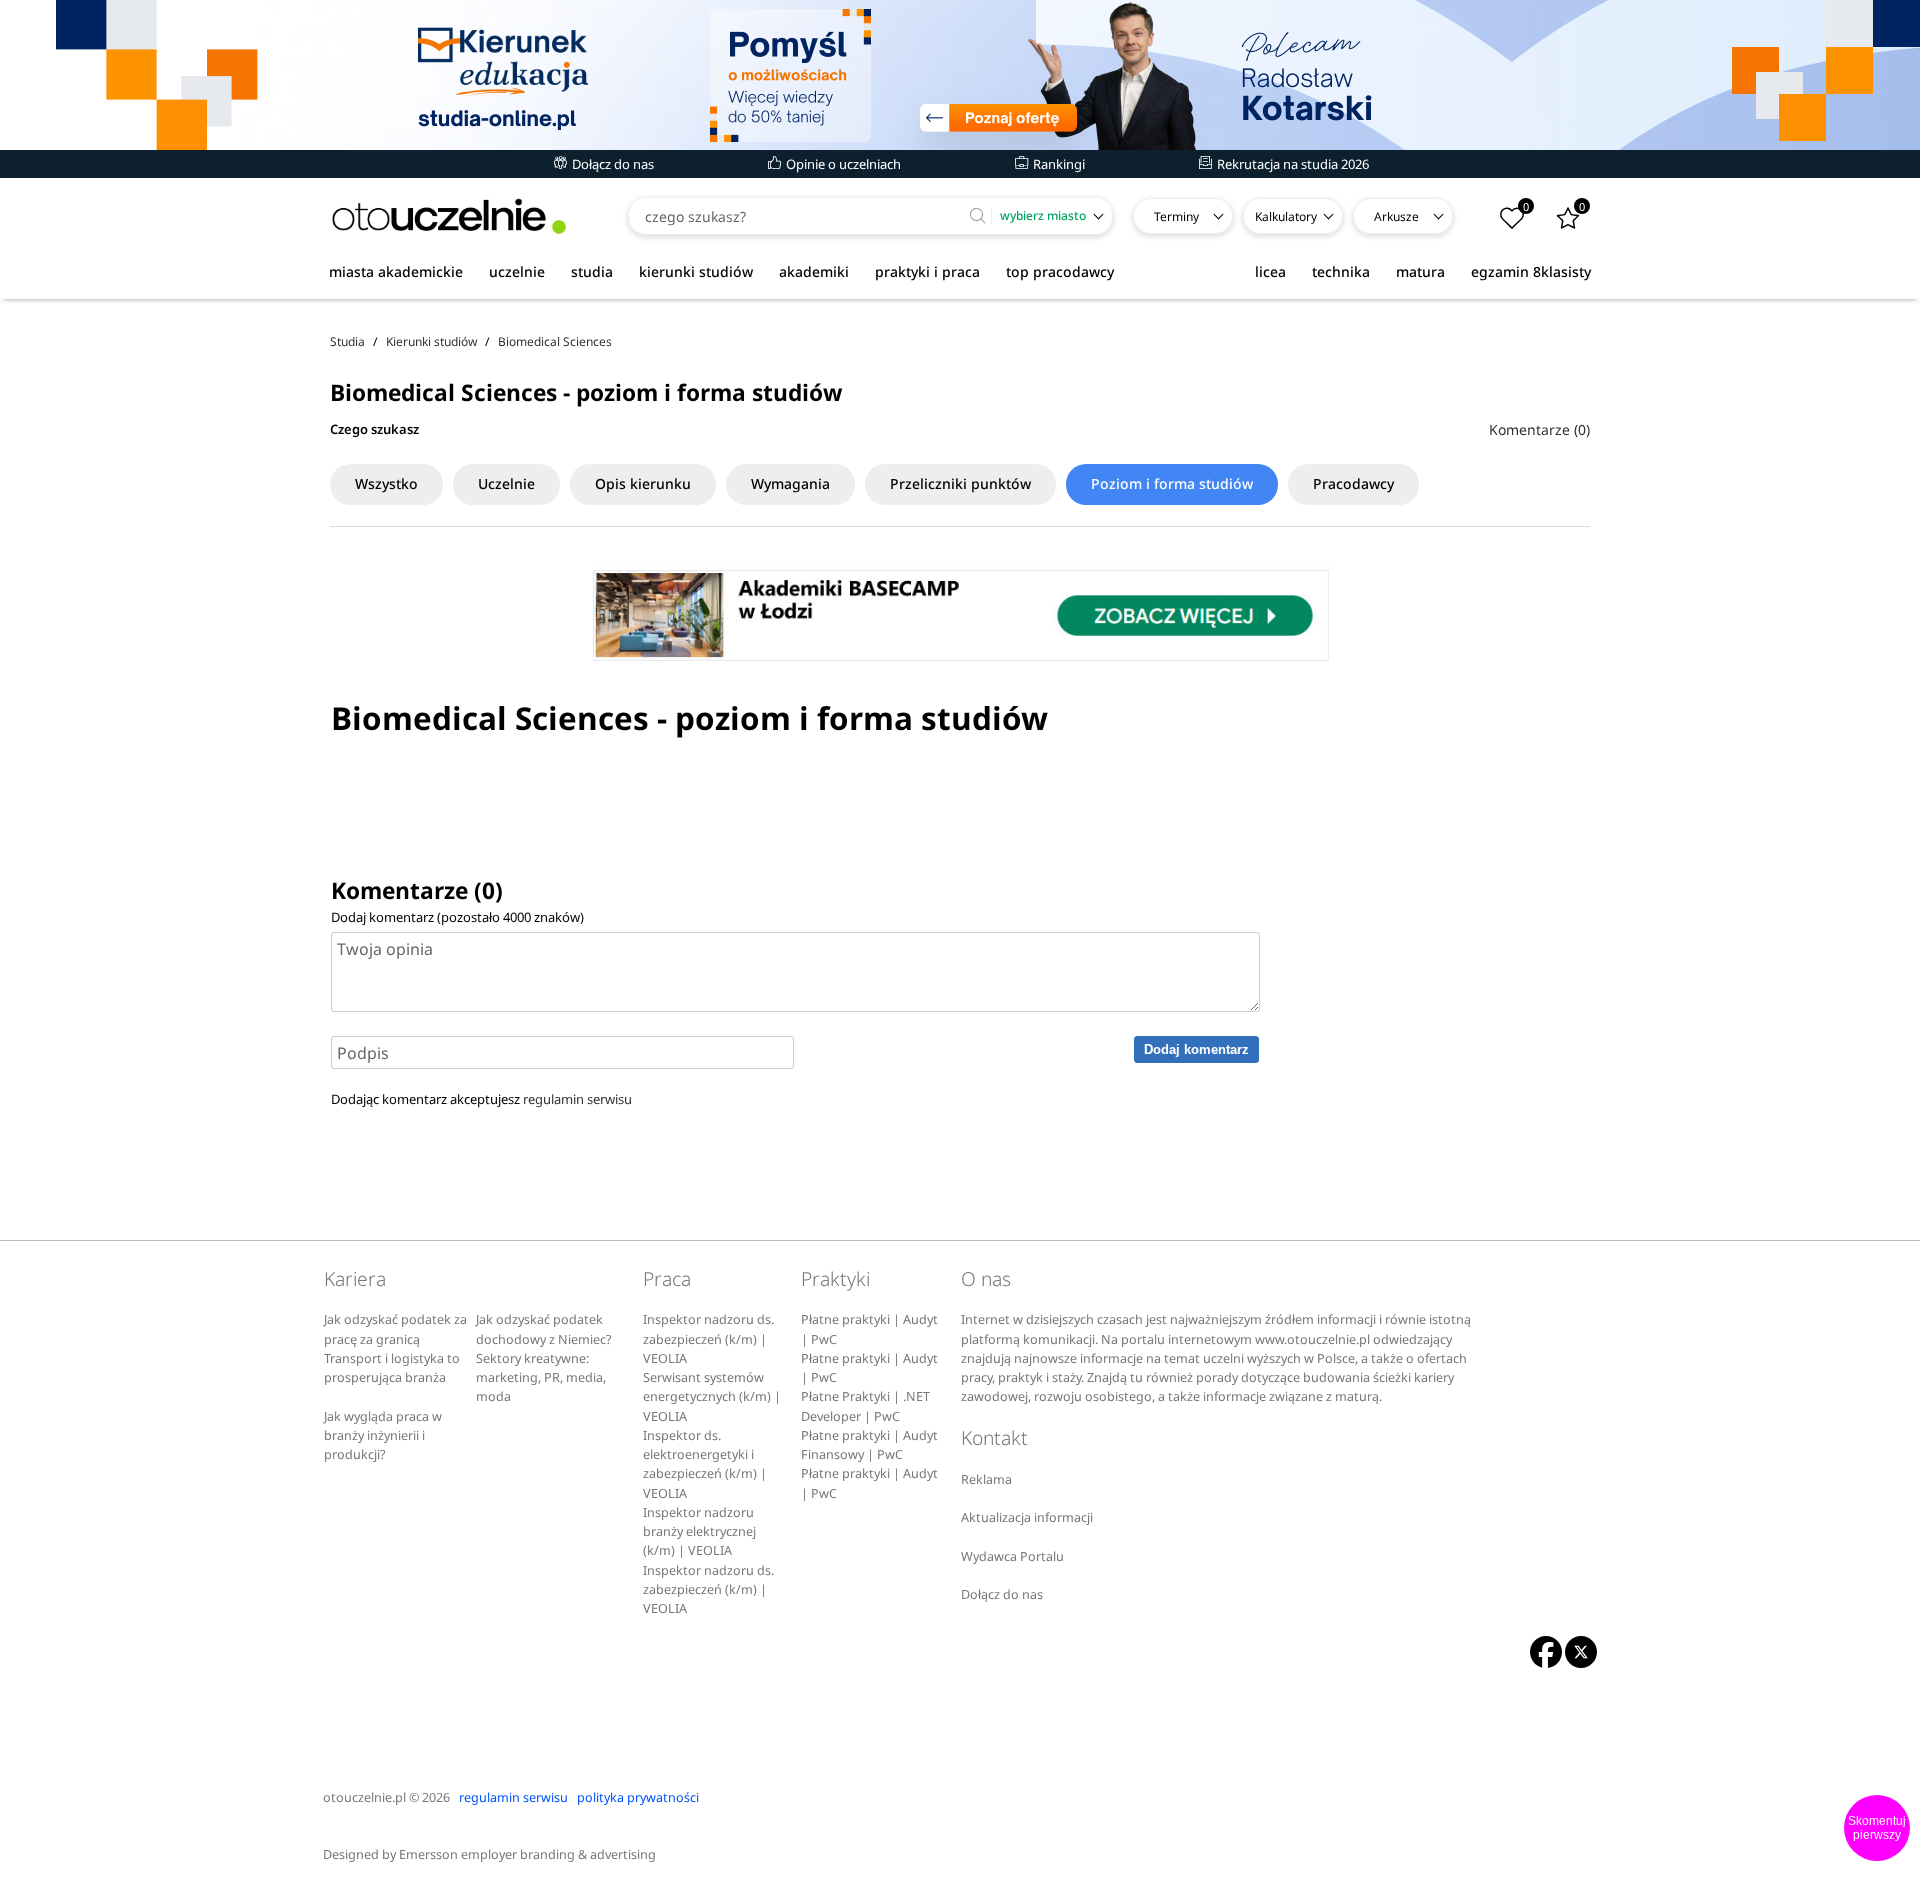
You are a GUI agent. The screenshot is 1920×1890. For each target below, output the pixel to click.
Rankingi (1057, 164)
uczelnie (517, 271)
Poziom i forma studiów (1172, 483)
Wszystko (386, 483)
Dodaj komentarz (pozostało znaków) (457, 917)
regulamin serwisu (577, 1099)
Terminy (1176, 216)
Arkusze (1396, 216)
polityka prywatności (638, 1797)
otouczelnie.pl (364, 1797)
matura (1420, 271)
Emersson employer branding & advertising (527, 1854)
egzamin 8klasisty (1531, 271)
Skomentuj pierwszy (1877, 1828)
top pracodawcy (1060, 271)
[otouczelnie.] (449, 216)
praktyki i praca (927, 271)
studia (592, 271)
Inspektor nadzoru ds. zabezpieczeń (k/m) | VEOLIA (708, 1339)
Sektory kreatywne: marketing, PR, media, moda (541, 1378)
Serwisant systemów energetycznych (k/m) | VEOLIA (712, 1397)
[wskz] (960, 75)
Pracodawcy (1353, 483)
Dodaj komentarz (1196, 1049)
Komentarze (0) (1539, 429)
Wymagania (790, 483)
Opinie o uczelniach (842, 164)
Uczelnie (506, 483)
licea (1270, 271)
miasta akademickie (396, 271)
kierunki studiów (696, 271)
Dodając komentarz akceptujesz (481, 1099)
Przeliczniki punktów (960, 483)
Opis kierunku (643, 483)
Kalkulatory (1286, 216)
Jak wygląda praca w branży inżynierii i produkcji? (383, 1436)
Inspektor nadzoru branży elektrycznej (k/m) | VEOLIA (699, 1532)
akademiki (814, 271)
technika (1341, 271)
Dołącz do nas (611, 164)
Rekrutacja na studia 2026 (1291, 164)
